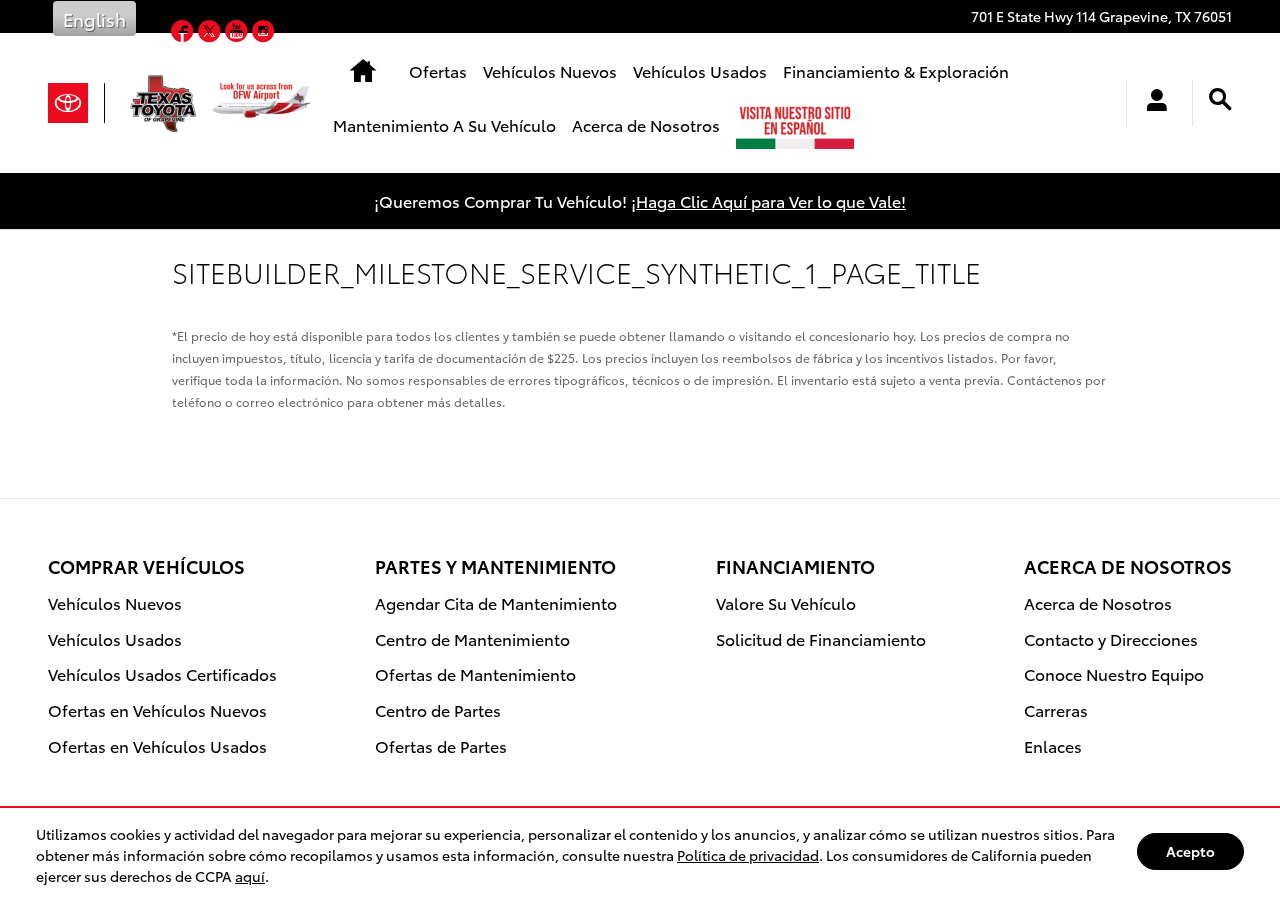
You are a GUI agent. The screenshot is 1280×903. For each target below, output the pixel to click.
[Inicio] (76, 103)
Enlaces (1053, 745)
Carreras (1056, 709)
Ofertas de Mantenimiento (475, 673)
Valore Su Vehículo (786, 602)
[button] (184, 32)
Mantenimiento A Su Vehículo (444, 124)
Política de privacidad (748, 855)
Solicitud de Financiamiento (821, 638)
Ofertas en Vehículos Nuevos (157, 709)
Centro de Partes (438, 709)
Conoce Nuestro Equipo (1114, 673)
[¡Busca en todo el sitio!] (1220, 99)
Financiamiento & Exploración (896, 70)
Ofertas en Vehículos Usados (157, 745)
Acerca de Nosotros (646, 124)
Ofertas (438, 70)
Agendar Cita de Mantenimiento (496, 602)
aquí (250, 876)
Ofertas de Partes (441, 745)
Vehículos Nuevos (550, 70)
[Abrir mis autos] (1151, 103)
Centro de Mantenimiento (472, 638)
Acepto (1190, 851)
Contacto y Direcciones (1111, 638)
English (94, 18)
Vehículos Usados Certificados (162, 673)
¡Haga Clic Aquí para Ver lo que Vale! (768, 200)
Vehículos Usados (700, 70)
